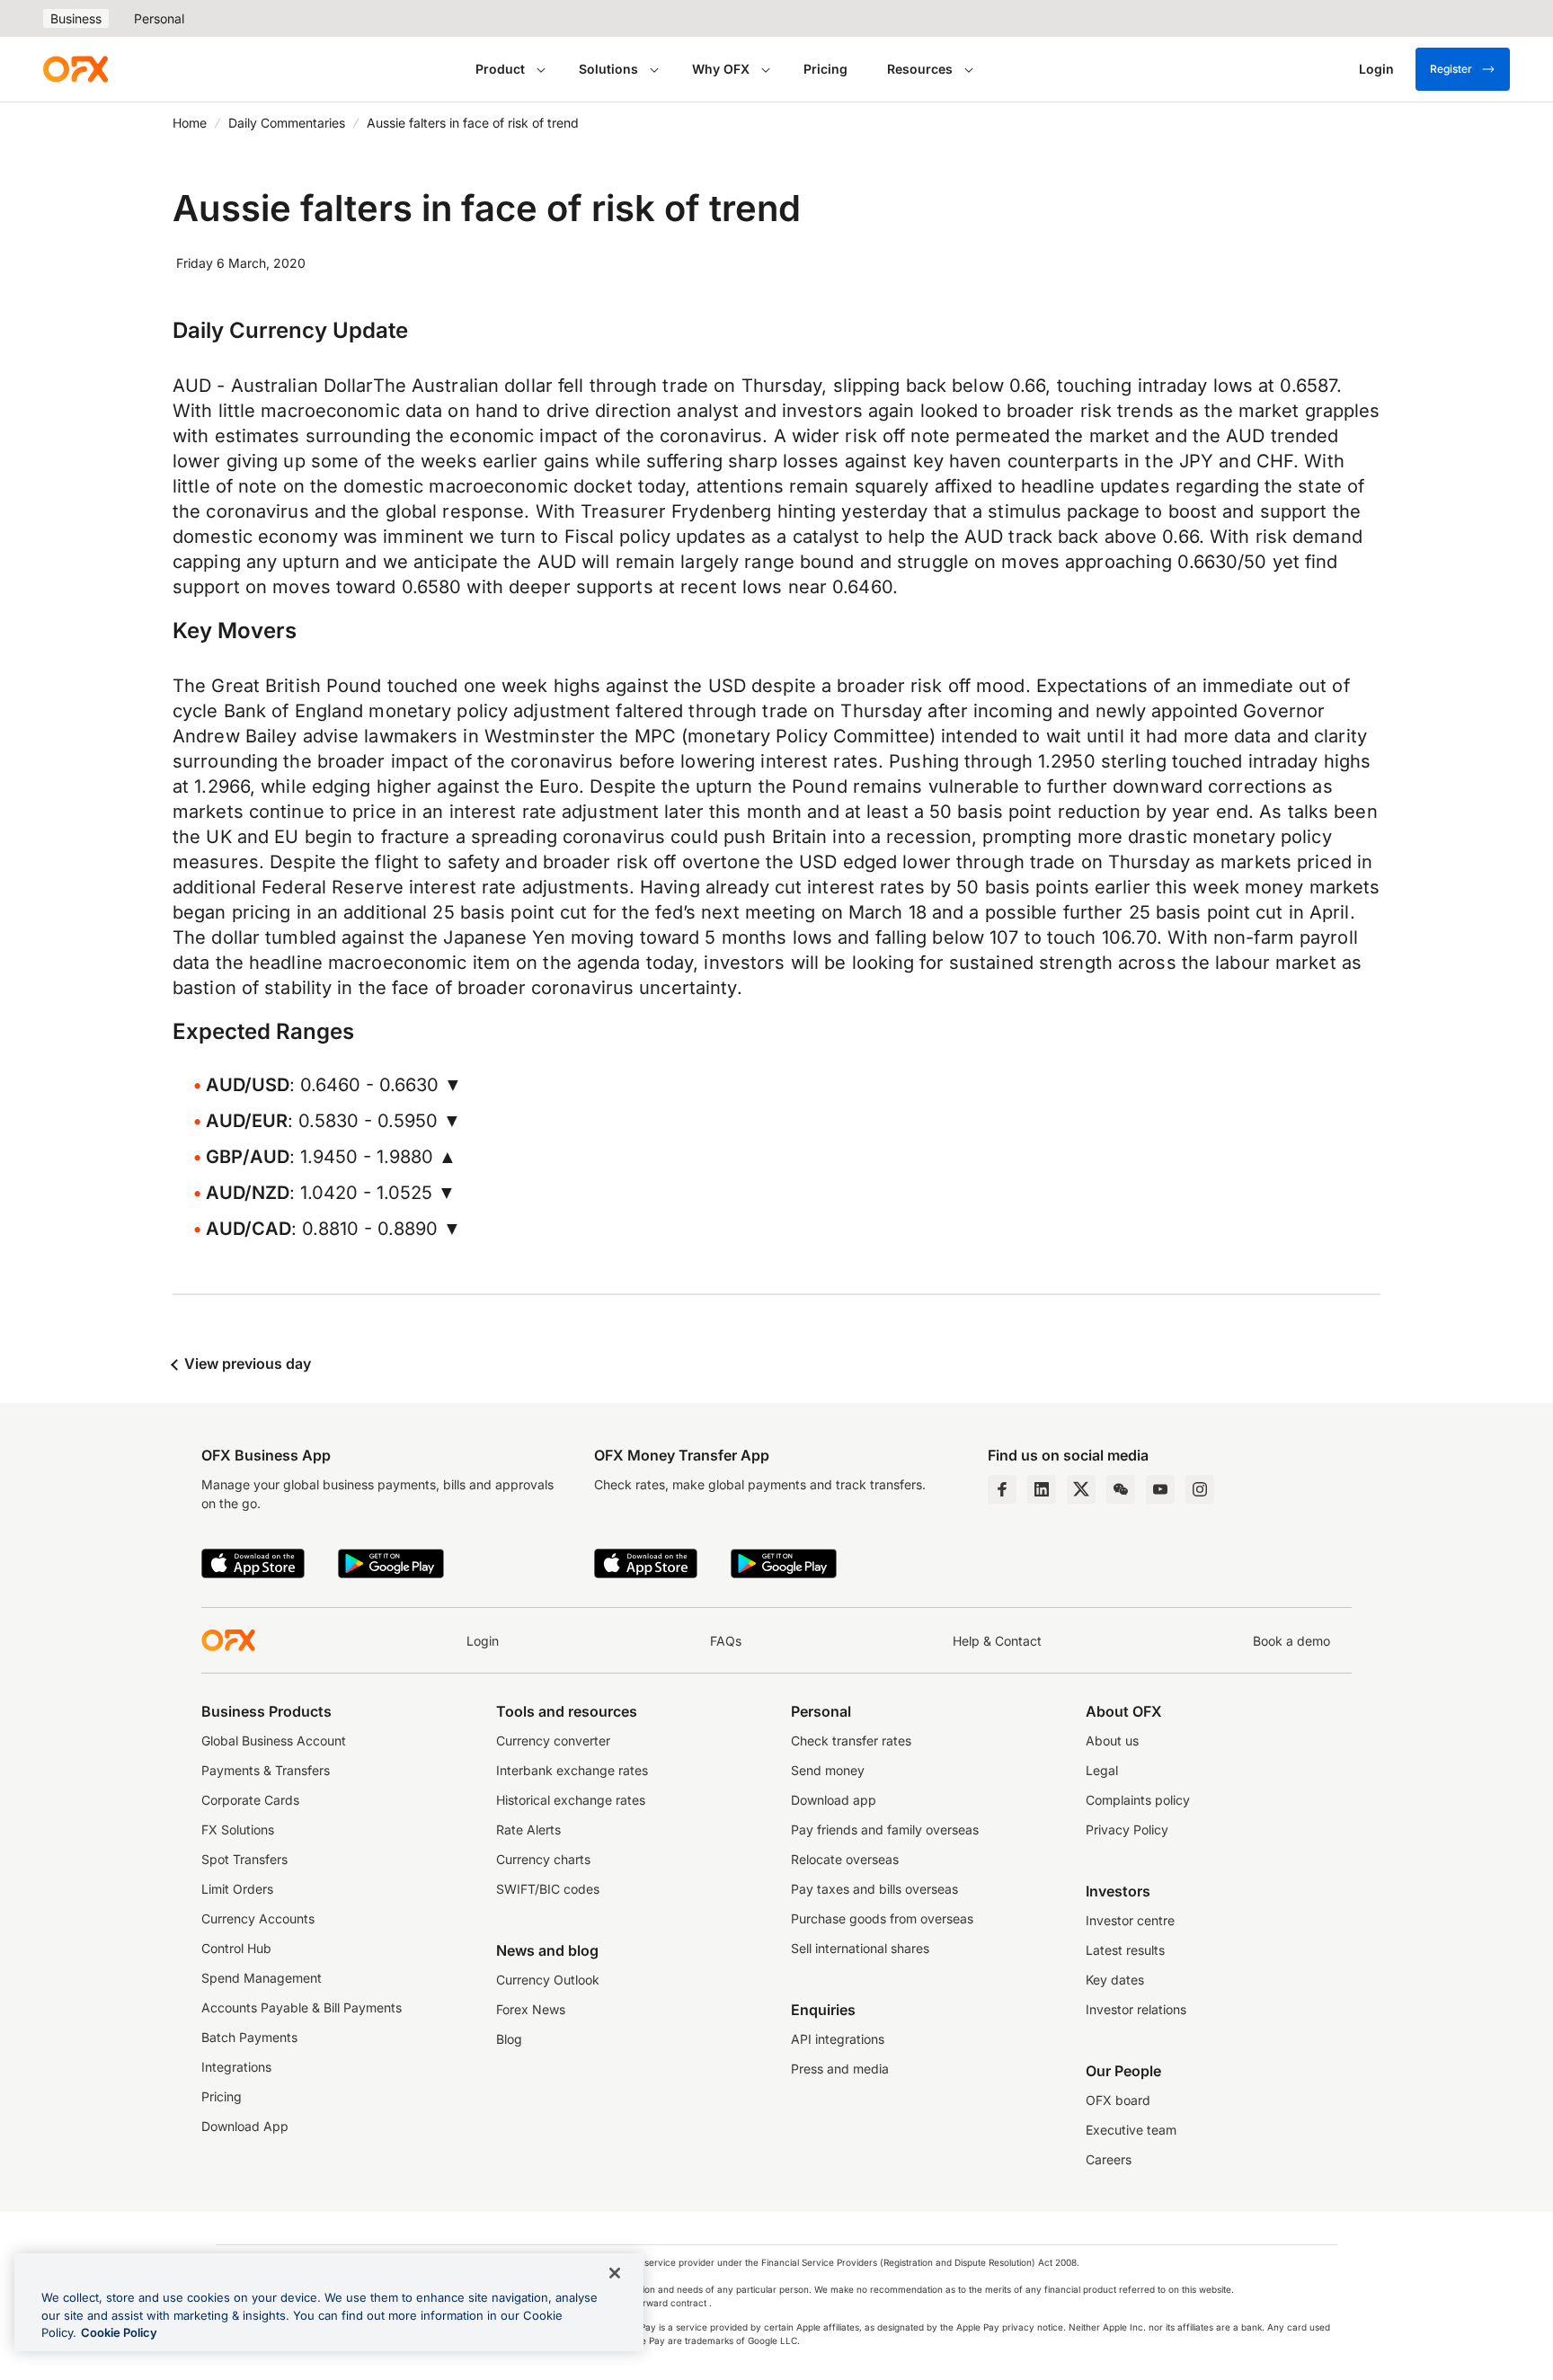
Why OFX (721, 69)
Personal (159, 18)
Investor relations (1136, 2009)
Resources (920, 69)
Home (190, 123)
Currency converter (553, 1741)
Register (1451, 69)
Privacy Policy (1127, 1829)
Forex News (531, 2009)
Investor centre (1130, 1920)
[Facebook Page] (1002, 1489)
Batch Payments (249, 2037)
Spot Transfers (244, 1859)
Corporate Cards (250, 1800)
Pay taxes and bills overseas (874, 1889)
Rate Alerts (528, 1829)
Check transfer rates (851, 1741)
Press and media (840, 2069)
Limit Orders (237, 1889)
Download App (245, 2126)
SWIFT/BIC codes (548, 1889)
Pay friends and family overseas (885, 1829)
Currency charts (543, 1859)
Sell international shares (860, 1948)
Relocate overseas (845, 1859)
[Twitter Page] (1081, 1489)
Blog (509, 2039)
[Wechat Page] (1121, 1489)
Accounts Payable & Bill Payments (302, 2007)
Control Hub (236, 1948)
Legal (1102, 1770)
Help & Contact (997, 1641)
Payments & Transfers (266, 1770)
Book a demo (1291, 1641)
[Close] (615, 2273)
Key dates (1115, 1980)
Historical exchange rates (571, 1800)
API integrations (838, 2039)
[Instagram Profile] (1200, 1489)
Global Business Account (274, 1741)
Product (500, 69)
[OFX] (75, 69)
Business (76, 18)
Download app (834, 1800)
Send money (828, 1770)
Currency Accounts (258, 1918)
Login (483, 1641)
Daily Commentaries (287, 123)
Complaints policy (1138, 1800)
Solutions (608, 69)
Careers (1109, 2159)
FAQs (726, 1641)
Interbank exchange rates (572, 1770)
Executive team (1131, 2130)
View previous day (246, 1363)
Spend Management (262, 1978)
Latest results (1125, 1950)
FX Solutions (238, 1829)
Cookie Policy (119, 2332)
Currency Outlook (548, 1980)
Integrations (236, 2067)
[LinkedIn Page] (1042, 1489)
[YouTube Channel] (1160, 1489)
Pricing (825, 69)
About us (1112, 1741)
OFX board (1118, 2100)
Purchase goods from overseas (882, 1918)
